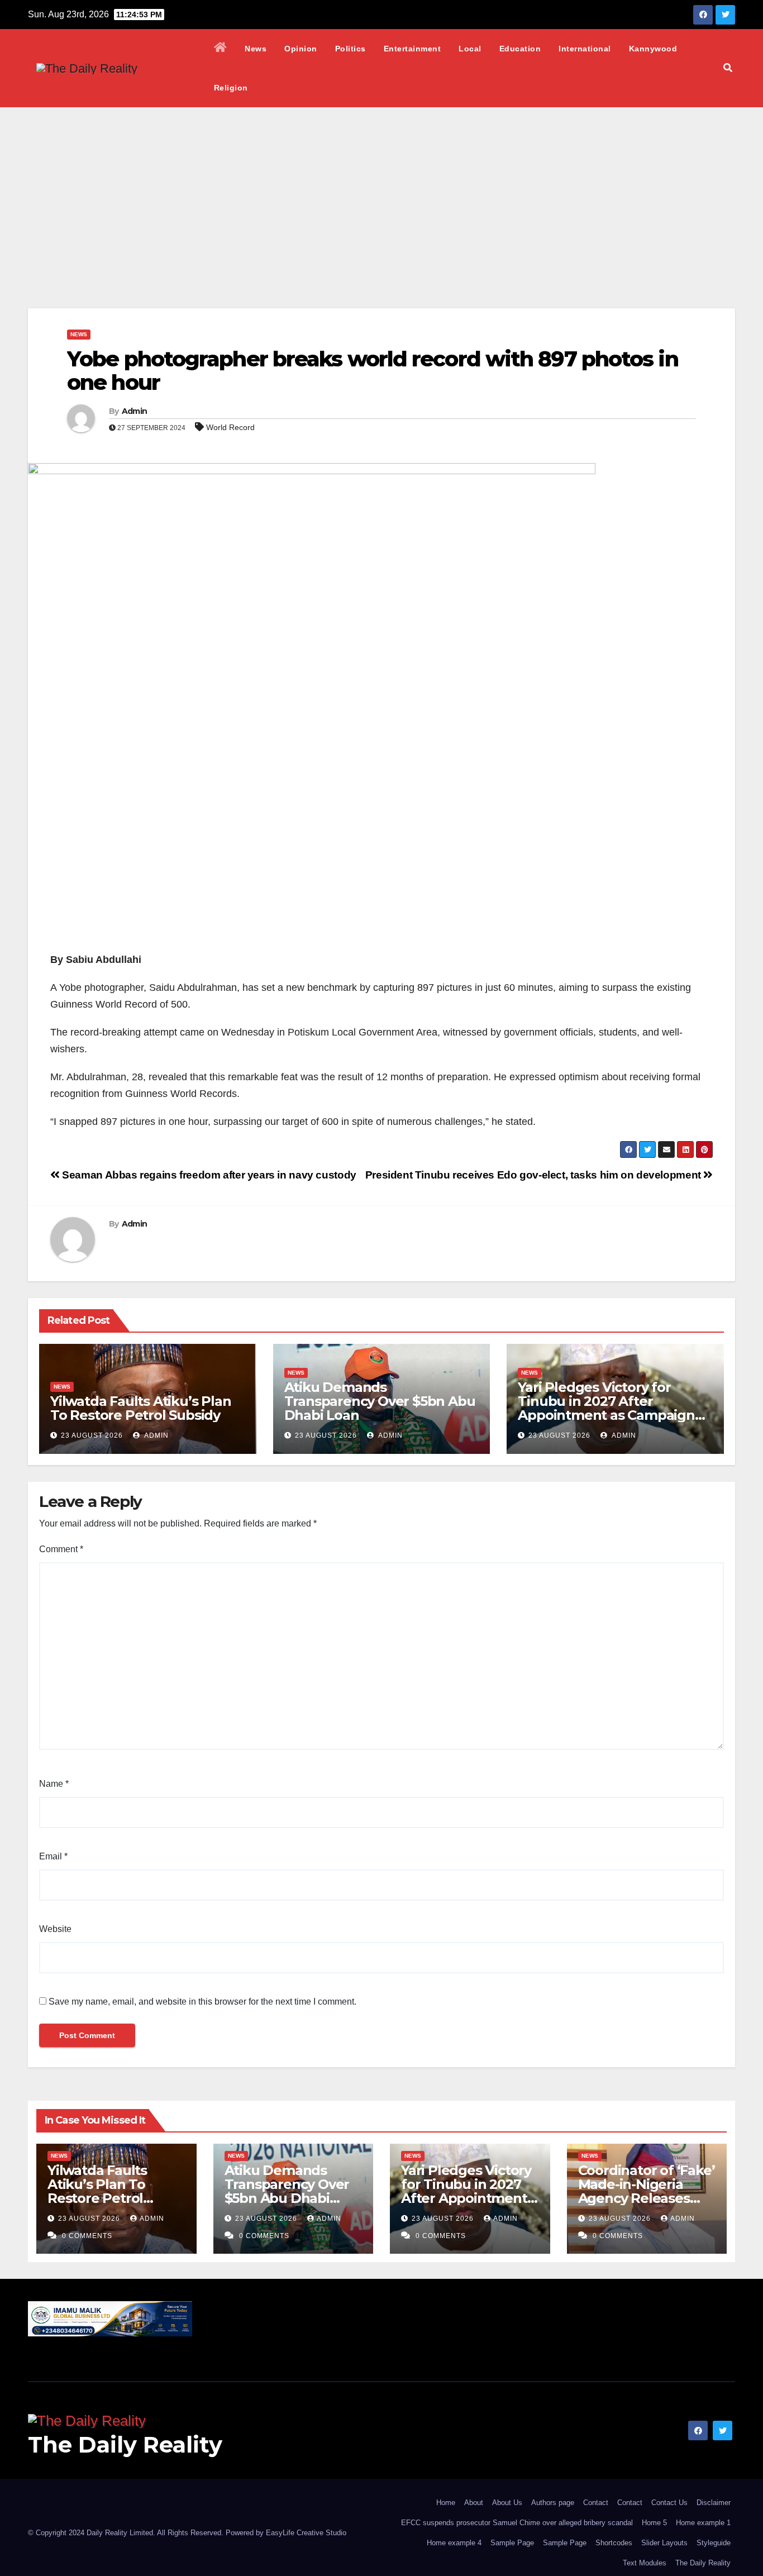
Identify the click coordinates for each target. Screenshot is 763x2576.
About (474, 2503)
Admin (135, 411)
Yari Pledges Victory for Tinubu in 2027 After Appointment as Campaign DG (606, 1408)
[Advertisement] (381, 191)
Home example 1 (703, 2523)
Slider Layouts (664, 2543)
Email (53, 1856)
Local (470, 49)
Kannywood (653, 49)
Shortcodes (614, 2543)
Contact (596, 2503)
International (585, 49)
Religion (231, 88)
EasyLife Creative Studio (306, 2533)
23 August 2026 (92, 1435)
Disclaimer (714, 2503)
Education (520, 49)
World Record (230, 427)
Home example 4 (454, 2543)
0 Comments (87, 2236)
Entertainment (413, 49)
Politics (350, 49)
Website (55, 1929)
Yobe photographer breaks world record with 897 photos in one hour (373, 371)
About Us (507, 2503)
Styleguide (714, 2543)
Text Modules (645, 2563)
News (256, 49)
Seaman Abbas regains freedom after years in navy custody (208, 1175)
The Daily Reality (125, 2444)
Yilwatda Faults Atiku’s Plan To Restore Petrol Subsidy (140, 1408)
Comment (61, 1549)
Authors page (553, 2503)
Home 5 (654, 2523)
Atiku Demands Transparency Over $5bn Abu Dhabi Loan (380, 1401)
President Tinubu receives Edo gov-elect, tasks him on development (535, 1175)
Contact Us (669, 2503)
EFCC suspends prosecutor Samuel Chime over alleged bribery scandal (517, 2523)
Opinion (301, 49)
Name (54, 1784)
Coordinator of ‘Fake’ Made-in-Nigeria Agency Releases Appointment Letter (647, 2191)
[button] (728, 68)
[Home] (221, 49)
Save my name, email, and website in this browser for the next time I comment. (202, 2002)
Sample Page (512, 2543)
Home (446, 2503)
